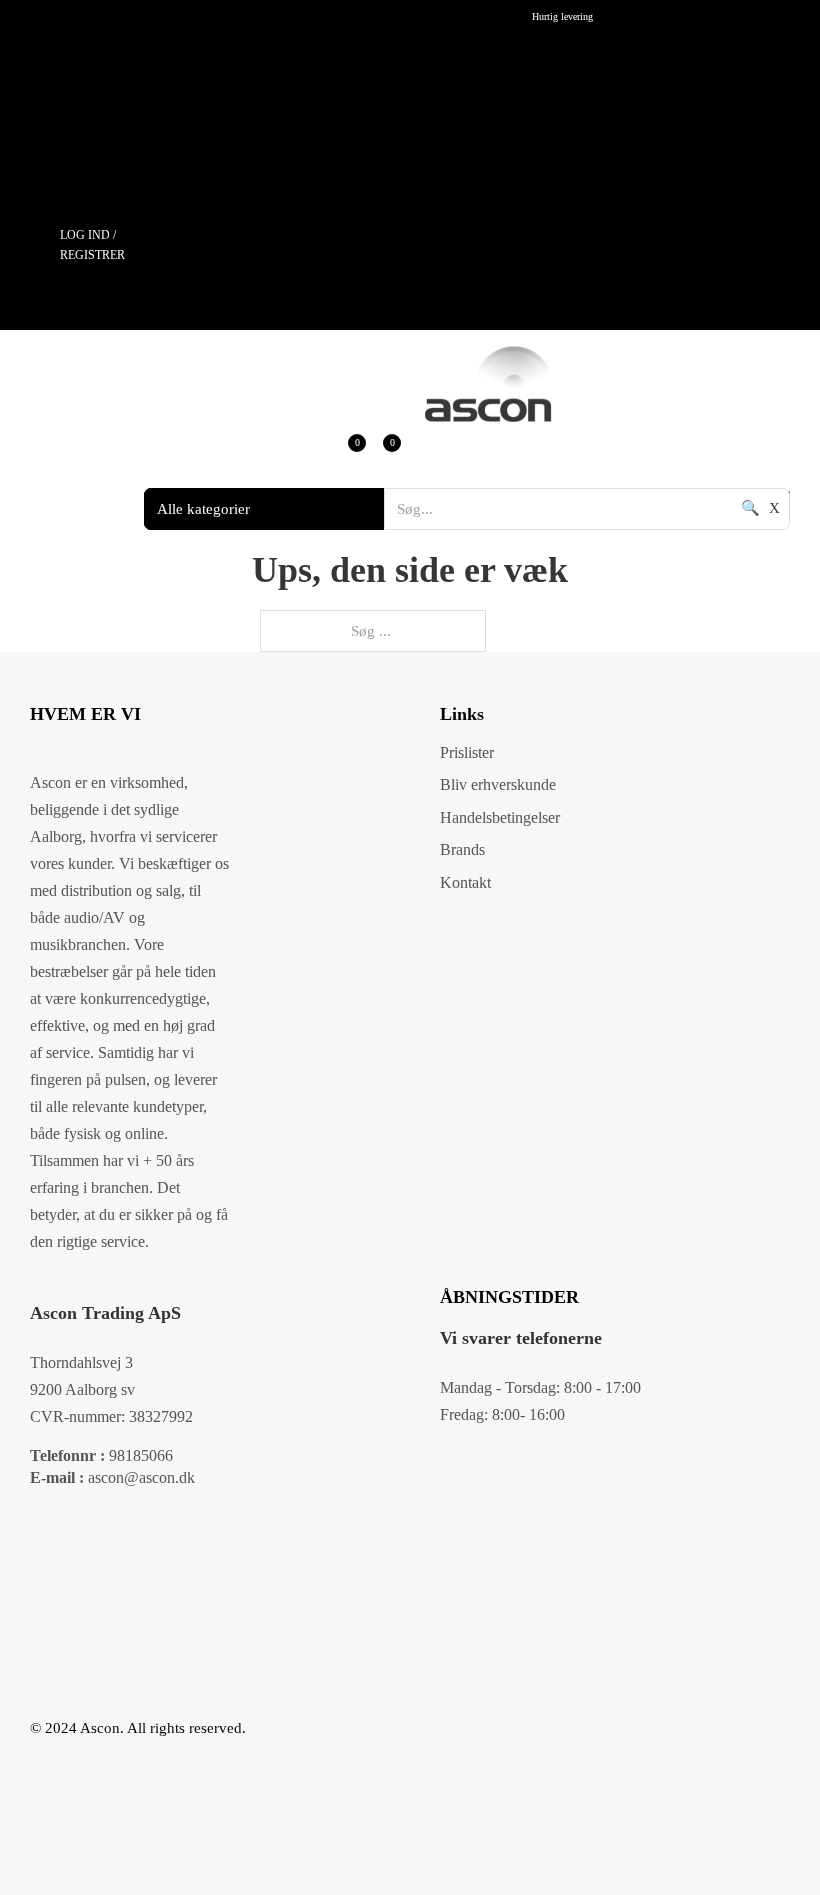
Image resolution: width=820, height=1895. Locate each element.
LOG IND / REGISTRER (92, 245)
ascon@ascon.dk (112, 1477)
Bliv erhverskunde (498, 784)
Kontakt (465, 882)
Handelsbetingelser (500, 817)
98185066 (101, 1455)
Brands (462, 849)
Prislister (467, 752)
